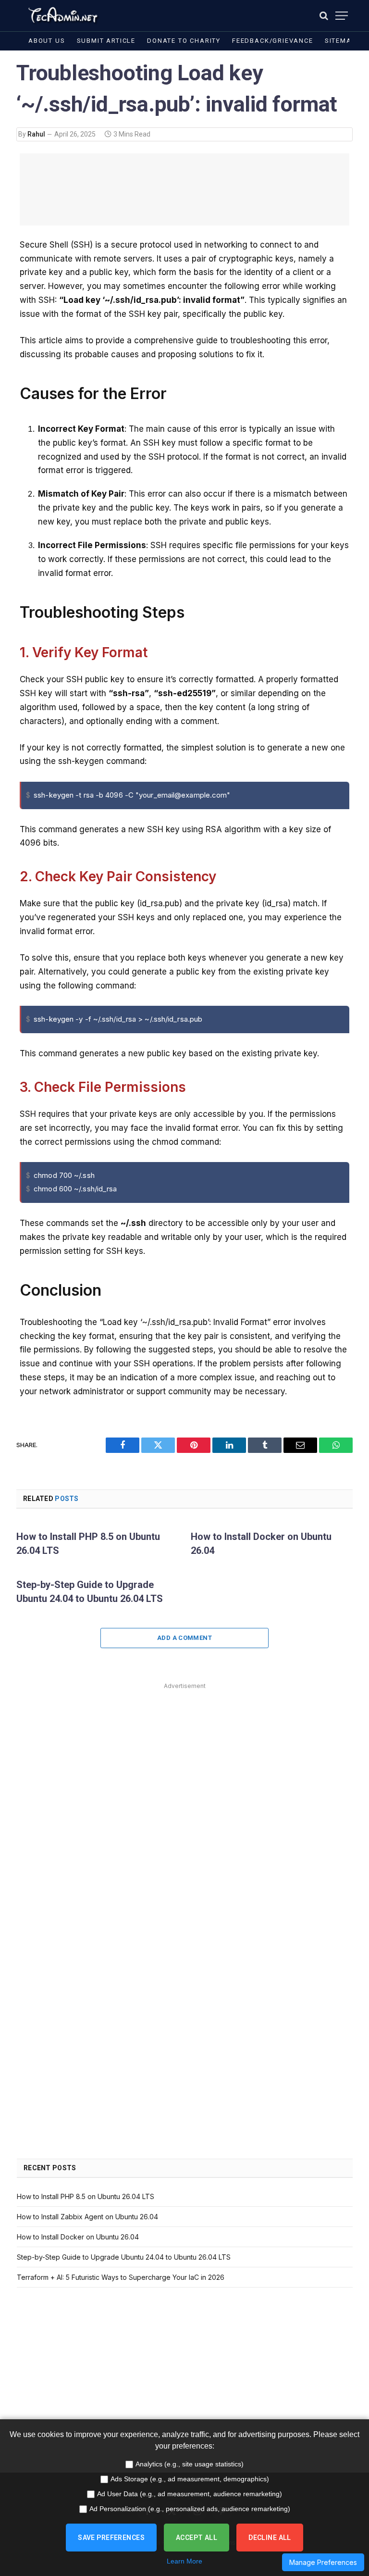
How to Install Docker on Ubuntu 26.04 (261, 1544)
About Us (47, 41)
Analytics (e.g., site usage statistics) (190, 2464)
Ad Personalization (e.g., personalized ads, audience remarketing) (190, 2509)
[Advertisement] (184, 189)
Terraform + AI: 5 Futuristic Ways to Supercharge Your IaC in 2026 (121, 2277)
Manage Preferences (323, 2562)
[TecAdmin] (62, 16)
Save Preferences (111, 2538)
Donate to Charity (184, 41)
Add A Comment (184, 1638)
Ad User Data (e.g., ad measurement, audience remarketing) (190, 2494)
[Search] (324, 16)
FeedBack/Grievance (273, 41)
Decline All (270, 2538)
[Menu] (342, 16)
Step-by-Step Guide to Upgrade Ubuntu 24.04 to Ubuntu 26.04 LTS (90, 1592)
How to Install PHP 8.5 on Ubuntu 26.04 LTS (88, 1544)
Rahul (36, 134)
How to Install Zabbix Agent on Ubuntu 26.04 (87, 2217)
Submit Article (106, 41)
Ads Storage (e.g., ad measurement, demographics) (190, 2479)
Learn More (184, 2561)
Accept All (197, 2538)
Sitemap (340, 41)
